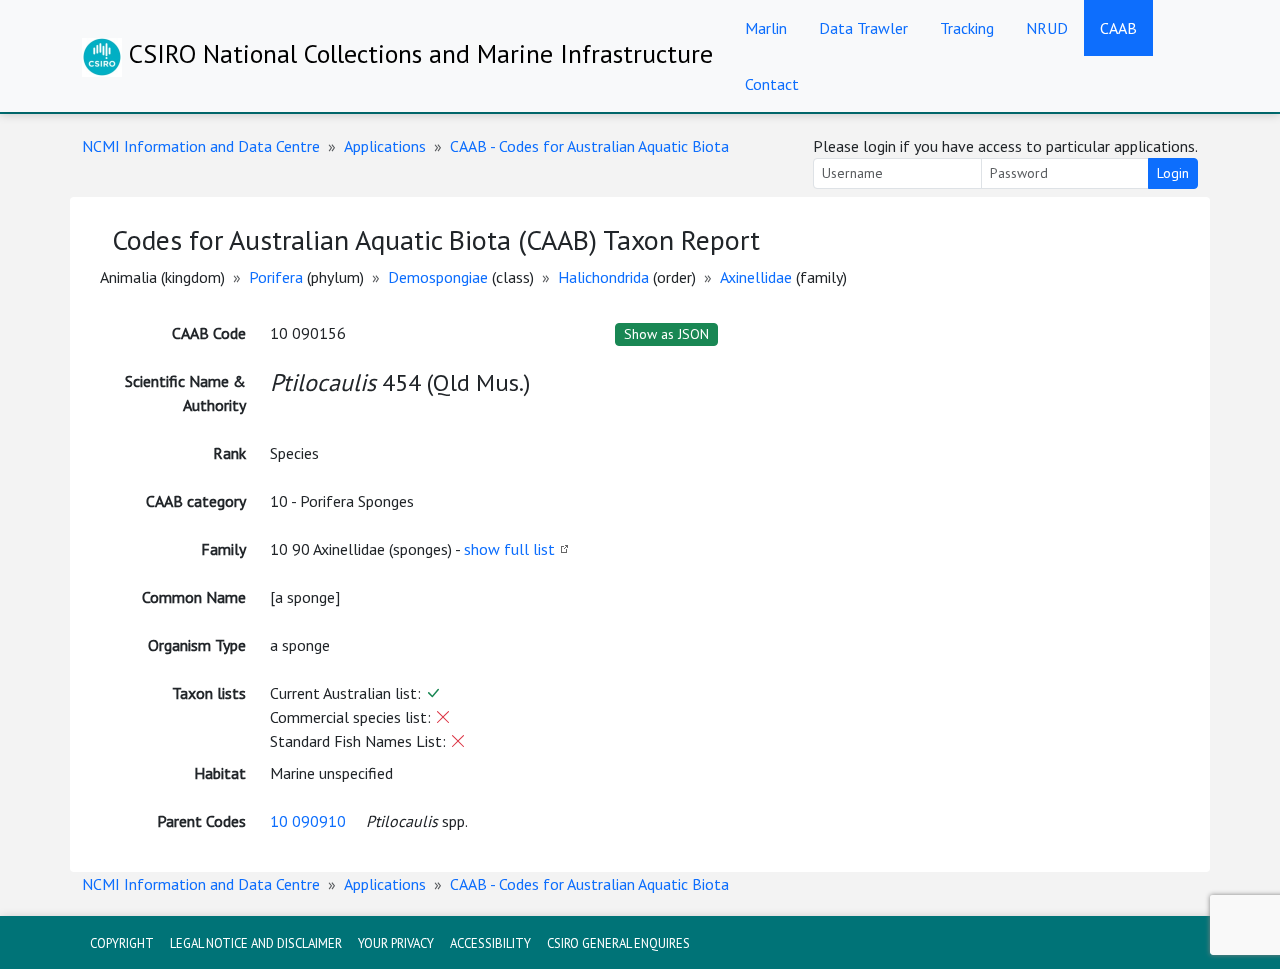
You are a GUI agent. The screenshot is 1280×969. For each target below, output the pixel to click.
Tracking (967, 28)
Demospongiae (438, 277)
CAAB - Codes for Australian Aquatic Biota (589, 146)
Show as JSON (666, 334)
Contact (772, 84)
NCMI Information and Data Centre (201, 146)
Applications (385, 146)
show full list (509, 549)
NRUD (1047, 28)
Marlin (766, 28)
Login (1173, 173)
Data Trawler (863, 28)
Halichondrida (603, 277)
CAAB (1118, 28)
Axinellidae (756, 277)
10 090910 (308, 821)
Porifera (276, 277)
